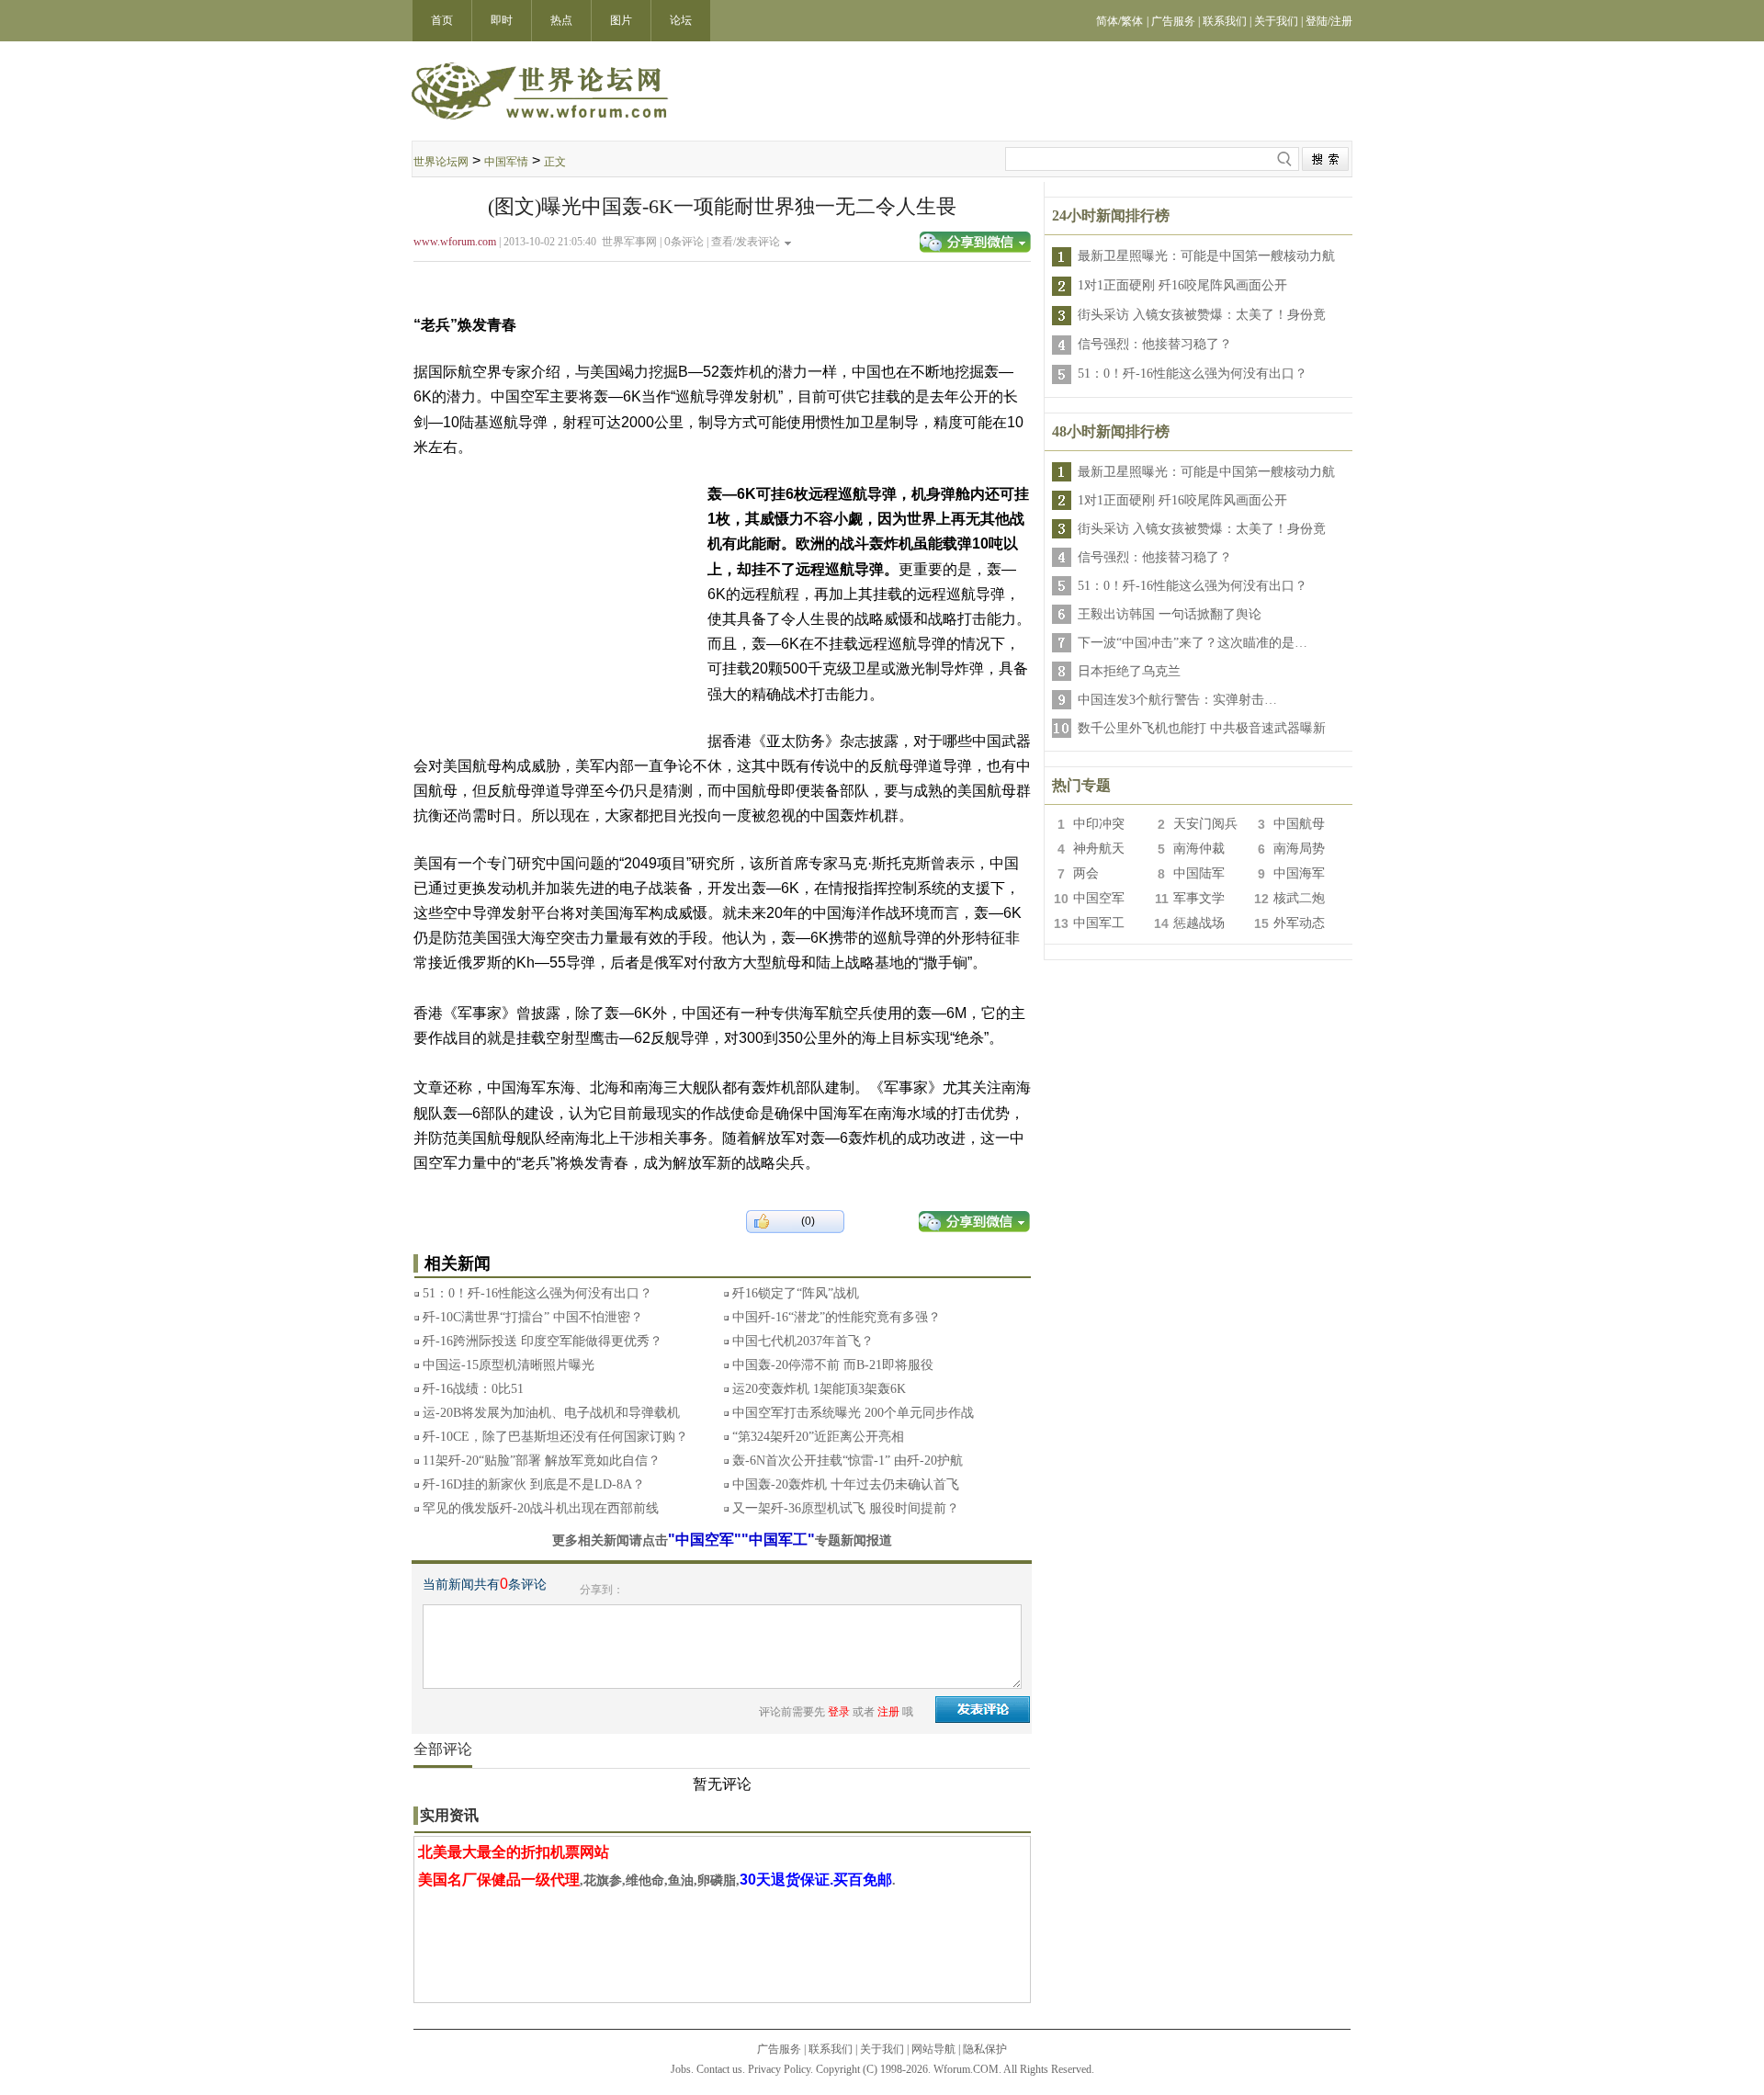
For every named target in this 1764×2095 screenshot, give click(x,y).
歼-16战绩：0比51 (473, 1389)
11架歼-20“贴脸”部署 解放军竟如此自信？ (542, 1461)
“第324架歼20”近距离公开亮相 (818, 1437)
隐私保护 (985, 2049)
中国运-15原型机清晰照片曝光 (509, 1365)
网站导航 (933, 2049)
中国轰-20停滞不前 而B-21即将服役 (833, 1365)
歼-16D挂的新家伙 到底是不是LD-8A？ (534, 1484)
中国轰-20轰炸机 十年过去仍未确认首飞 (846, 1484)
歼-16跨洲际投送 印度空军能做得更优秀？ (543, 1341)
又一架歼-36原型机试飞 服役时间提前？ (846, 1508)
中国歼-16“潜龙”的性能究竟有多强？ (837, 1317)
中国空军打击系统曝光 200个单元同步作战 (853, 1413)
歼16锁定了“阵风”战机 (796, 1293)
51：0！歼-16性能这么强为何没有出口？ (537, 1293)
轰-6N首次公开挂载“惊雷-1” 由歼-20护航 (848, 1461)
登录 (839, 1712)
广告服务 (779, 2049)
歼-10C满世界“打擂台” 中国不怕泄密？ (533, 1317)
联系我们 (831, 2049)
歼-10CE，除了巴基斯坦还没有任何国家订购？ (555, 1437)
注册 (888, 1712)
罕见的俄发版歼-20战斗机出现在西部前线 (541, 1508)
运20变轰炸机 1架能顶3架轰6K (819, 1389)
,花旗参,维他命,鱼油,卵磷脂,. (657, 1880)
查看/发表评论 (746, 242)
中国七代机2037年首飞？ (803, 1341)
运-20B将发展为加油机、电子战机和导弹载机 (551, 1413)
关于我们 (882, 2049)
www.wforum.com (455, 242)
